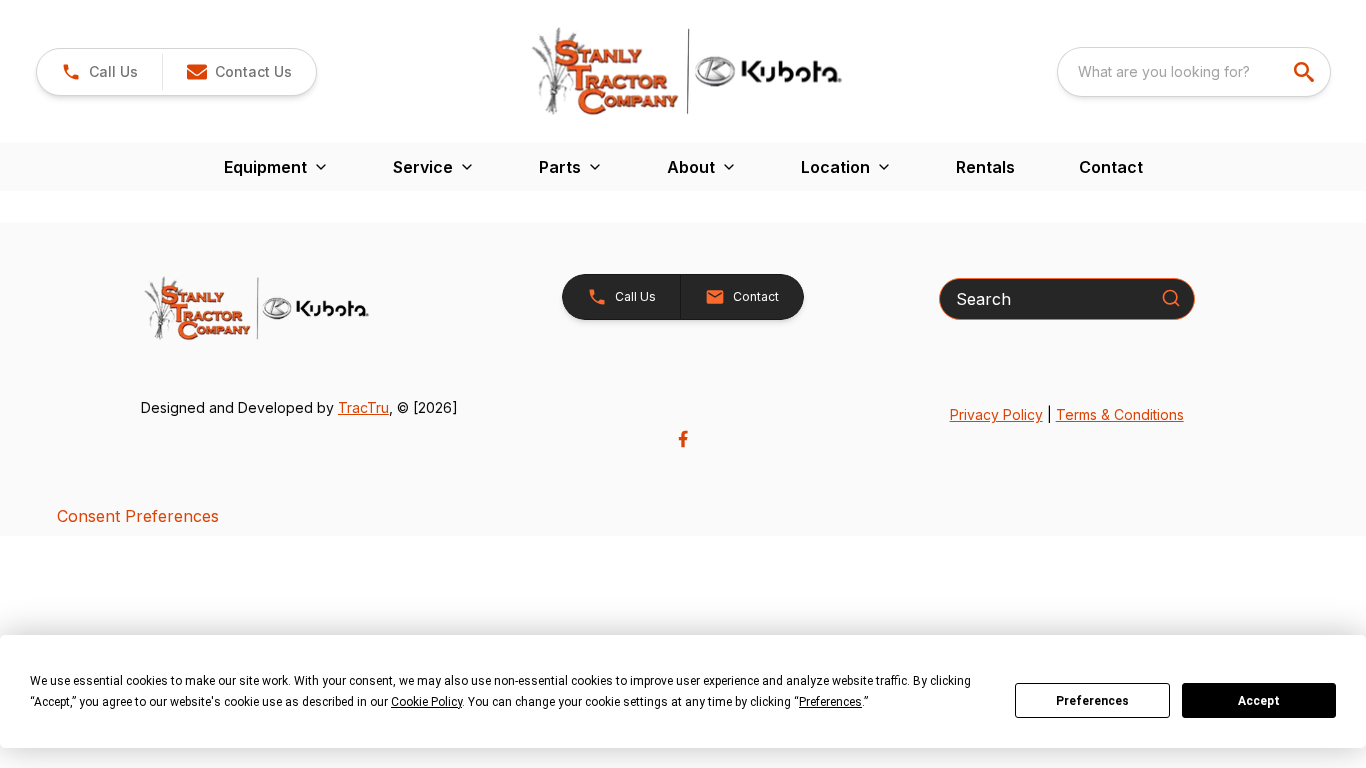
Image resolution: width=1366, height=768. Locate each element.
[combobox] (1194, 72)
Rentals (985, 167)
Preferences (1092, 701)
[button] (99, 72)
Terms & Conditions (1120, 414)
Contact (1111, 167)
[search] (1306, 72)
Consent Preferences (138, 516)
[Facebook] (683, 439)
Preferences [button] (830, 702)
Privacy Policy (996, 414)
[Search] (1171, 298)
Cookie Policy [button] (426, 702)
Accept (1259, 701)
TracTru (363, 407)
